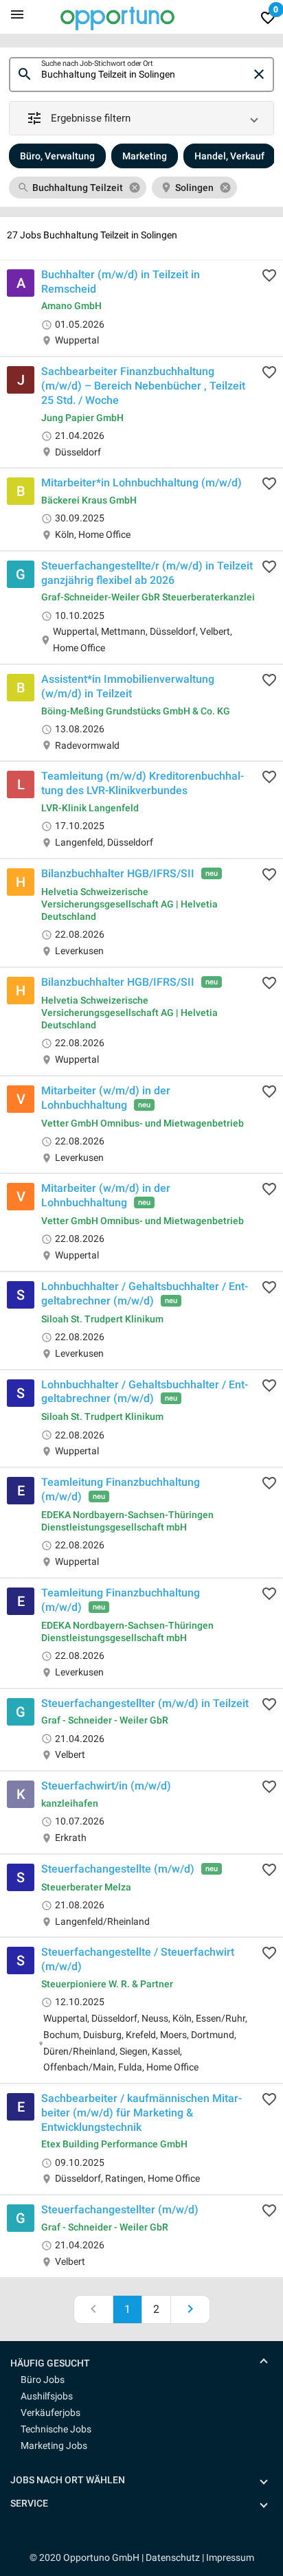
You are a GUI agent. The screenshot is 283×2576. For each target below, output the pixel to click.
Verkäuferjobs (50, 2413)
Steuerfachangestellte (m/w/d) (118, 1868)
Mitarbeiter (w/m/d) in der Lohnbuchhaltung (106, 1098)
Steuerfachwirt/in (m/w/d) (106, 1786)
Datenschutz (173, 2557)
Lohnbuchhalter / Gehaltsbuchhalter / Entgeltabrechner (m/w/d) (145, 1293)
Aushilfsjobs (47, 2396)
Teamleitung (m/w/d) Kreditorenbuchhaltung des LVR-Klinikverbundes (143, 783)
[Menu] (17, 14)
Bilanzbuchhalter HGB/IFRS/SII (118, 873)
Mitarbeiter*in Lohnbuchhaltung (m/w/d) (141, 483)
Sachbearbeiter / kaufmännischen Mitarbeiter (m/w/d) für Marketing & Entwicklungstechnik (141, 2113)
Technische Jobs (56, 2429)
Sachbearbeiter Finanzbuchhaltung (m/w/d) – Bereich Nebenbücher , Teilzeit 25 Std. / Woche (143, 386)
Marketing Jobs (54, 2445)
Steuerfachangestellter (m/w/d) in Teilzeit (145, 1703)
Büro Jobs (43, 2380)
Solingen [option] (194, 188)
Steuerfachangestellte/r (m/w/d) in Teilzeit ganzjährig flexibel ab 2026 (147, 573)
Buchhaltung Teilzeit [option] (78, 188)
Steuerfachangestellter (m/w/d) (120, 2210)
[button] (141, 118)
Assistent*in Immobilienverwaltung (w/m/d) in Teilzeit (128, 686)
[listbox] (141, 188)
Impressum (230, 2557)
